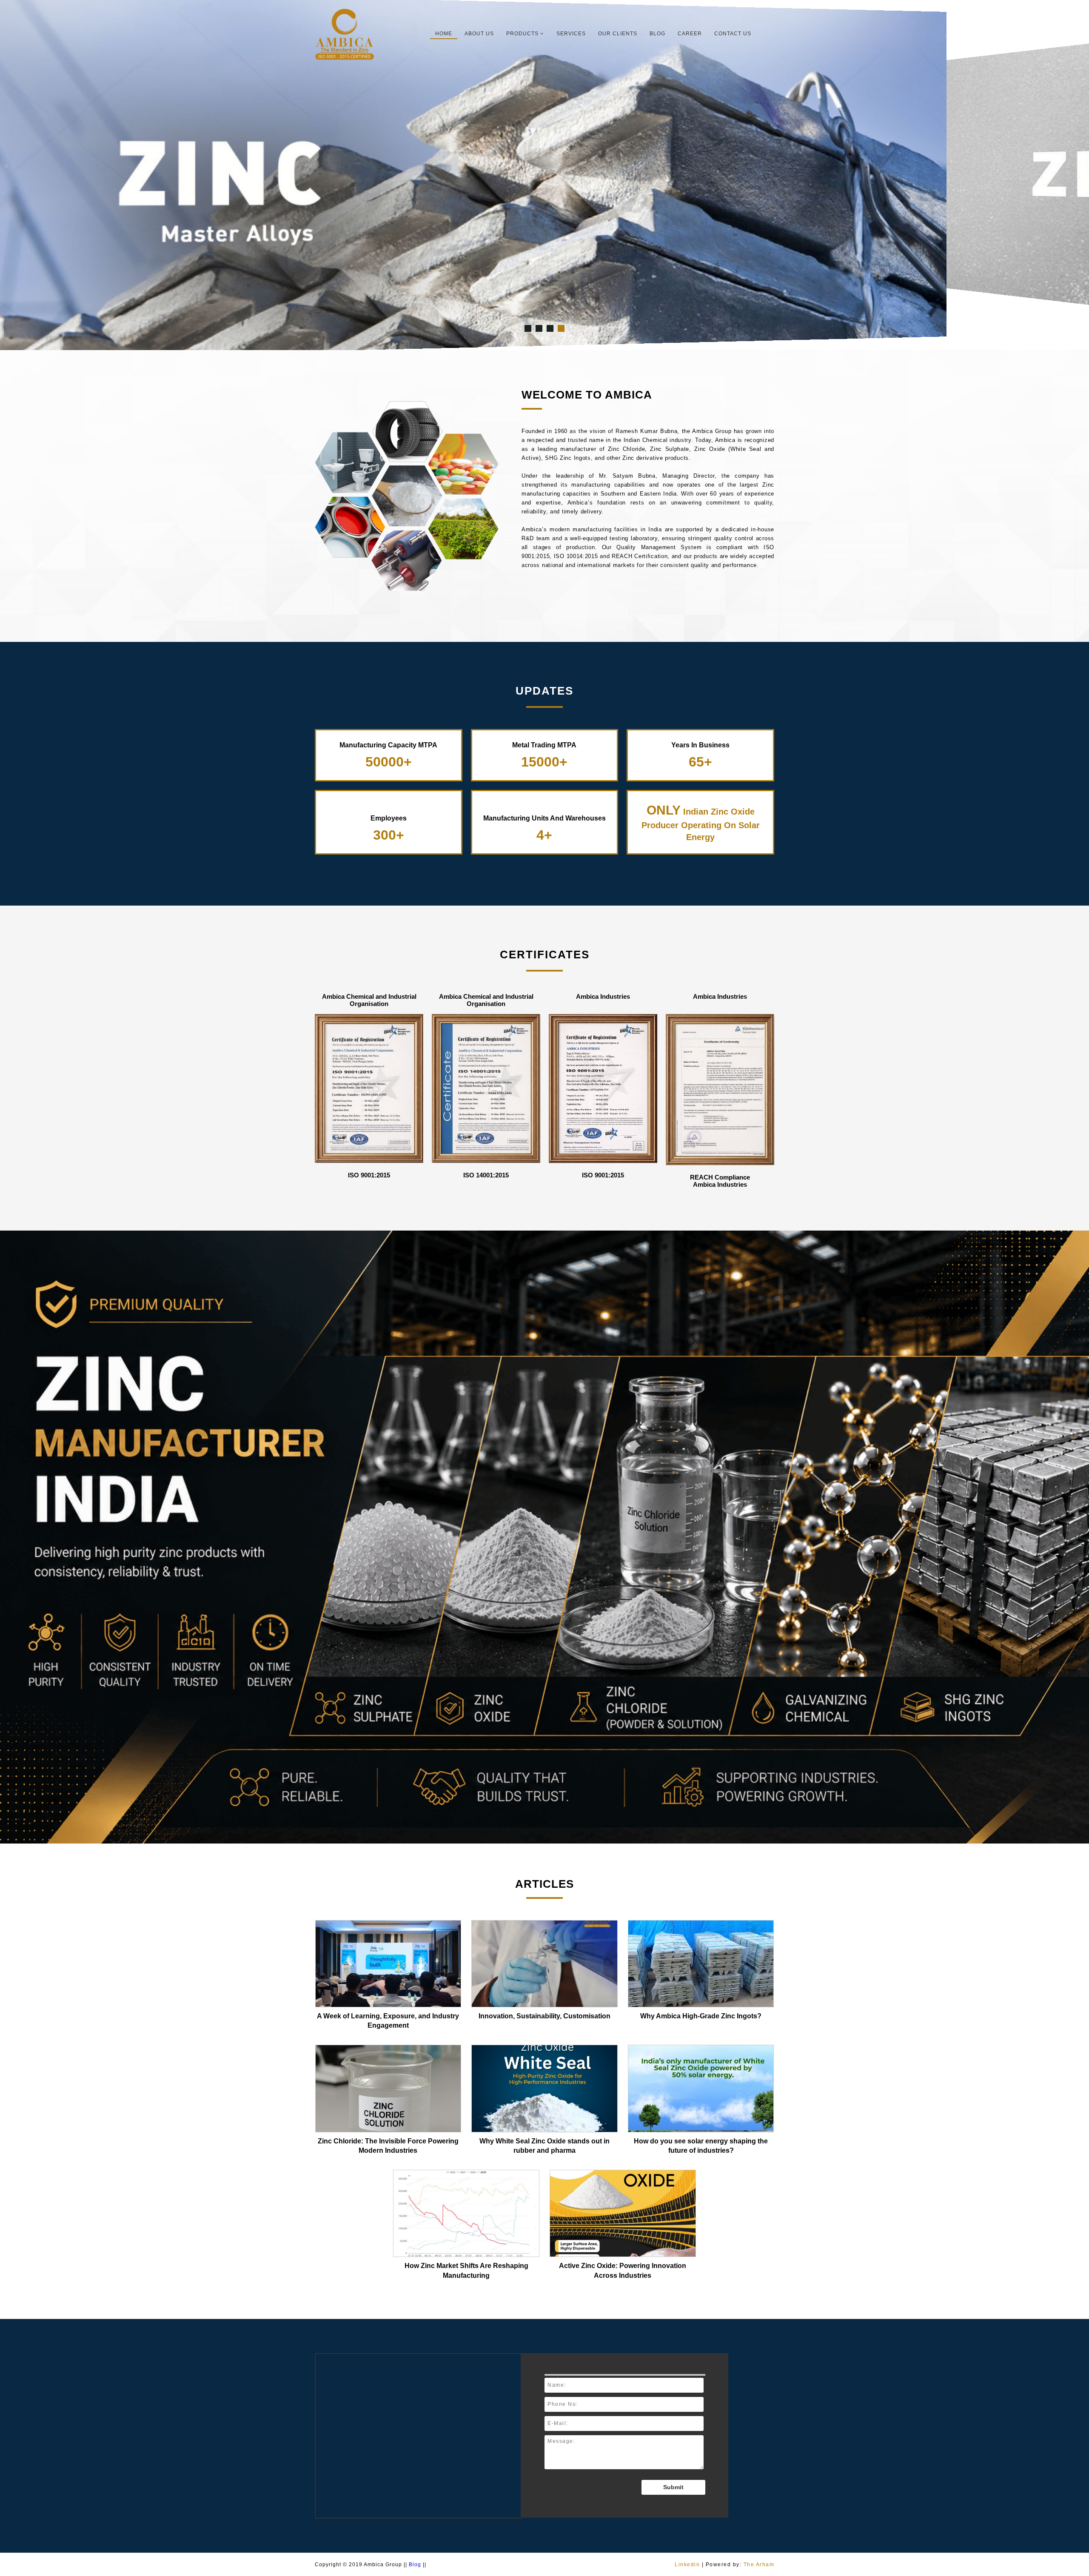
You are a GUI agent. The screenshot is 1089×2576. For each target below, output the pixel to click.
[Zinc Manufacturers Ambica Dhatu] (528, 328)
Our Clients (618, 34)
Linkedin (687, 2565)
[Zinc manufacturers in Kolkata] (539, 328)
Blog (657, 34)
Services (571, 34)
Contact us (733, 34)
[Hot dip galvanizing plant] (561, 328)
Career (690, 34)
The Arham (759, 2565)
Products (523, 34)
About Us (479, 34)
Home (444, 34)
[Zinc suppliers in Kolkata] (550, 328)
